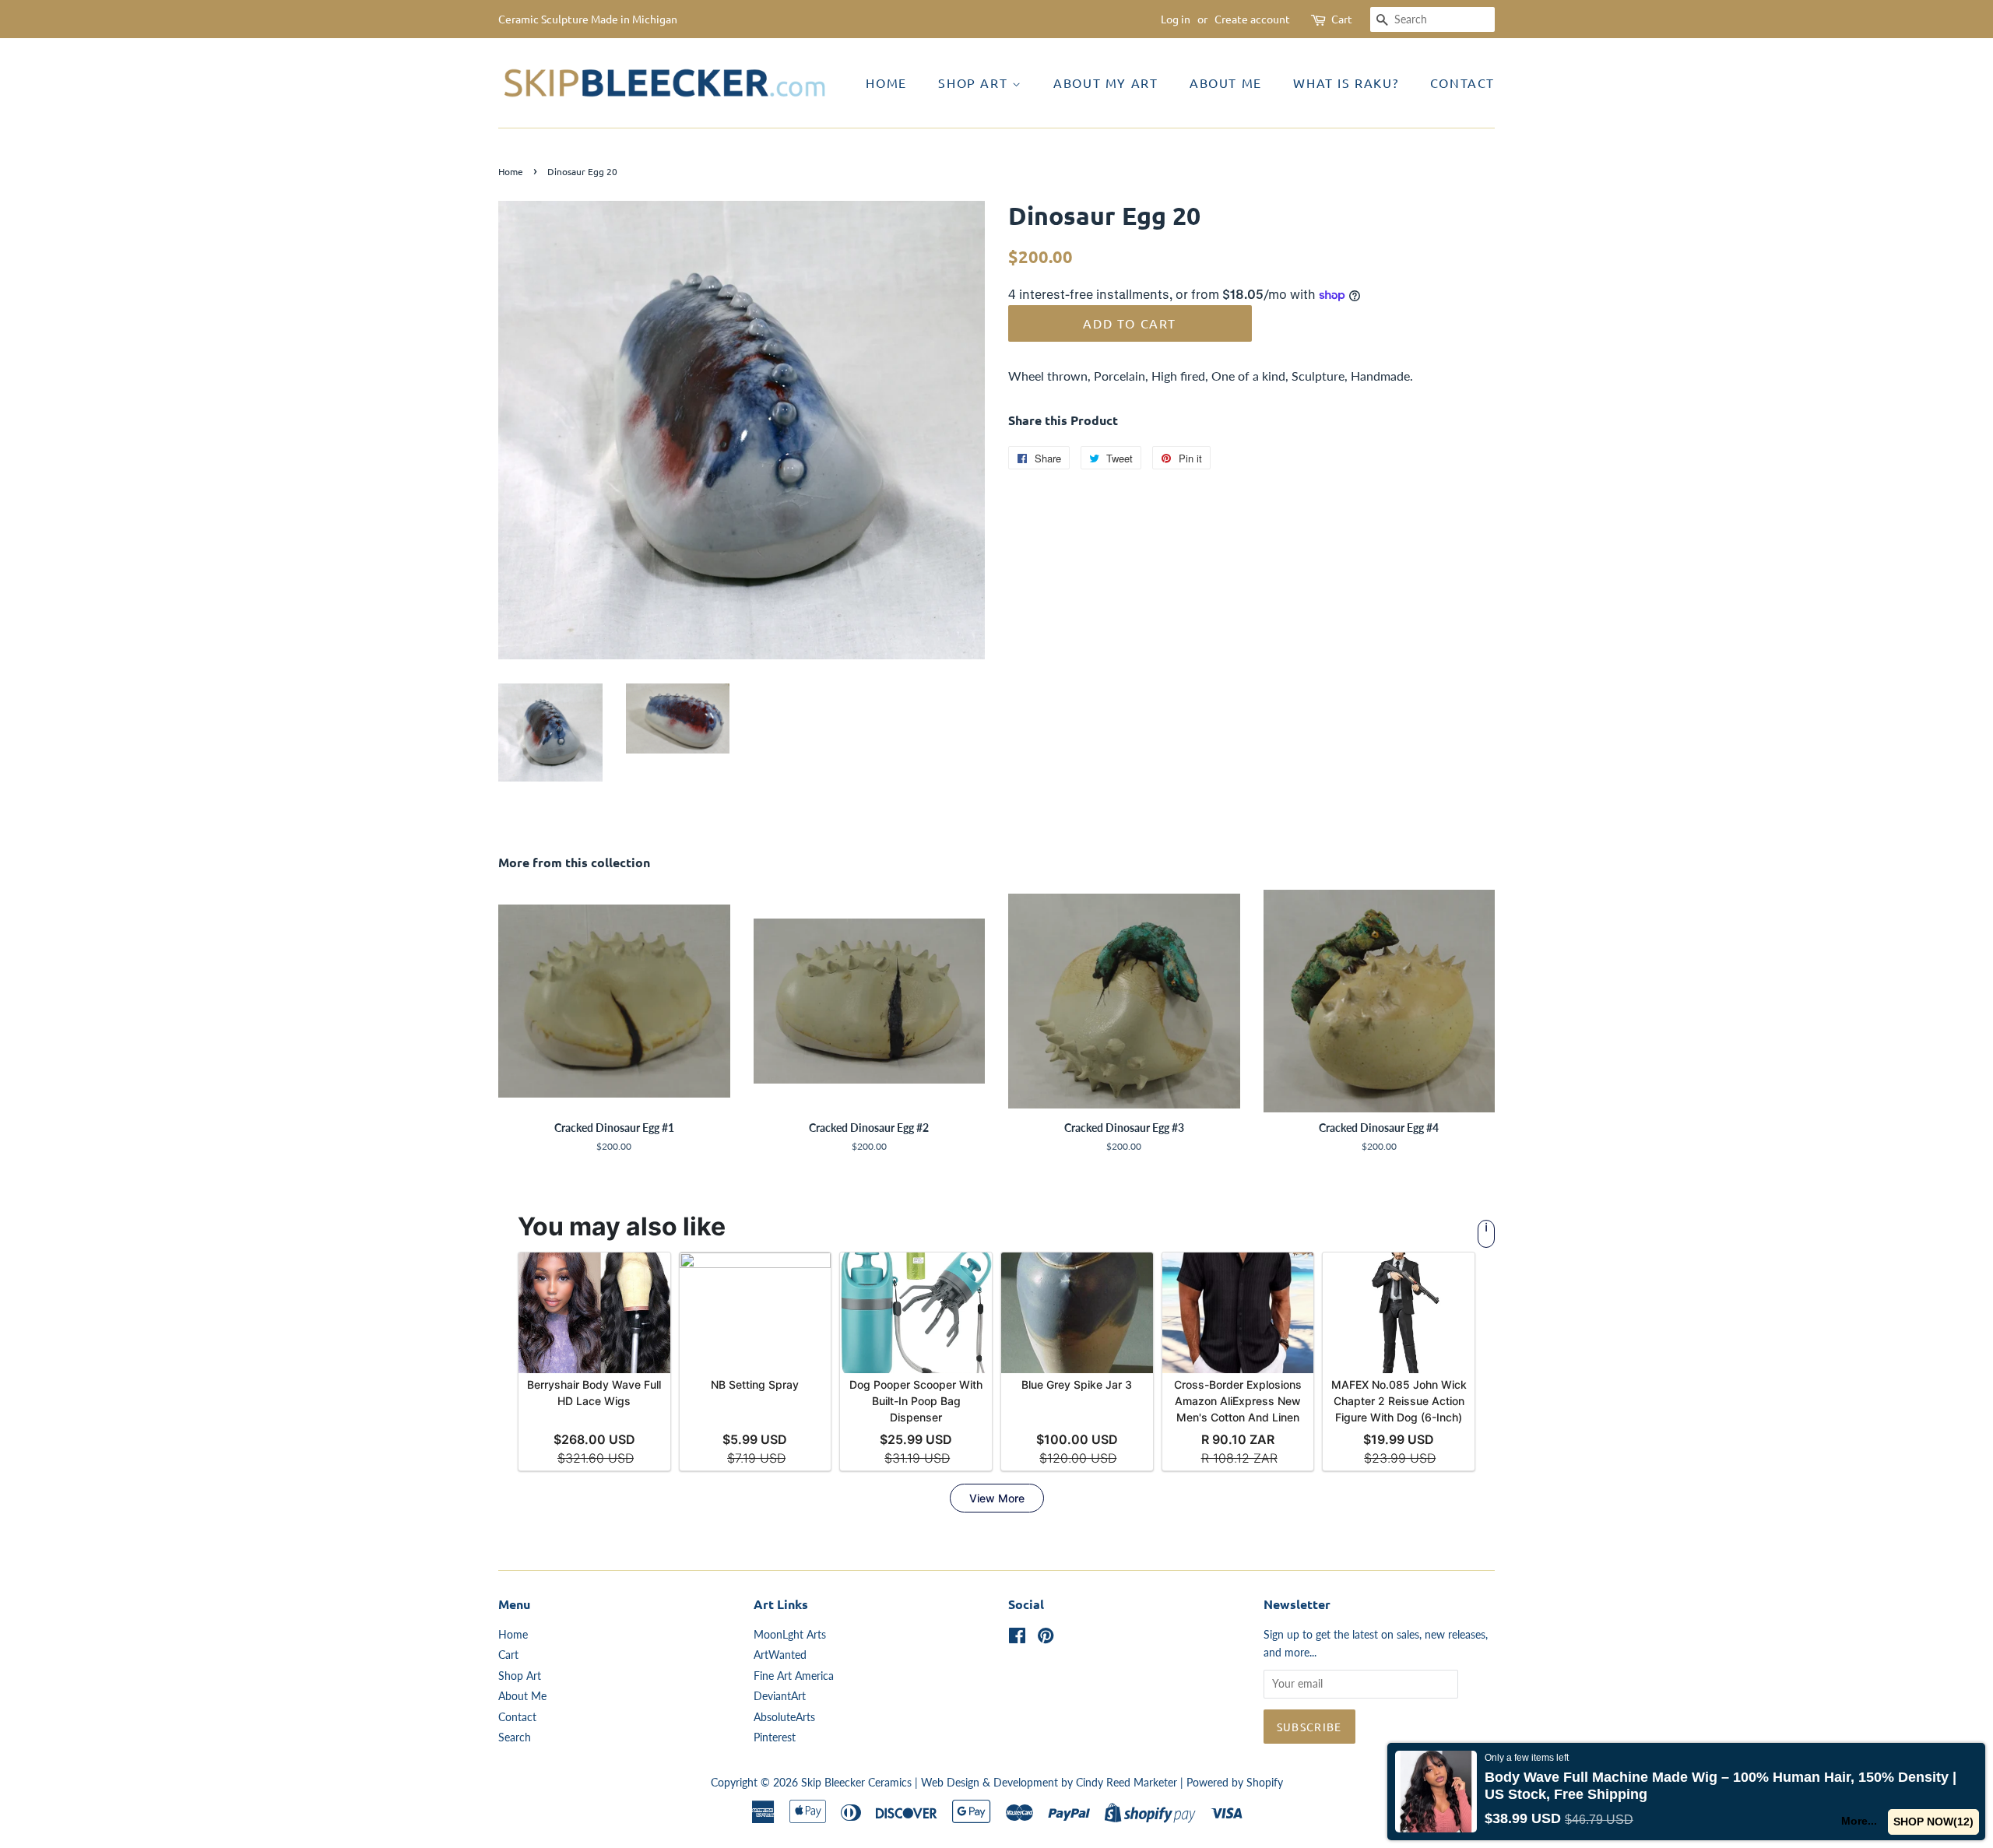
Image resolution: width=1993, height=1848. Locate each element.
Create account (1252, 19)
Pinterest (775, 1737)
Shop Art (975, 83)
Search (515, 1737)
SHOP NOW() (1934, 1822)
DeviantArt (780, 1696)
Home (886, 83)
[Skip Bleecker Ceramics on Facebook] (1017, 1639)
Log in (1176, 19)
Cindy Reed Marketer (1127, 1783)
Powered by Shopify (1235, 1783)
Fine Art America (794, 1676)
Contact (1462, 83)
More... (1860, 1821)
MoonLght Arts (790, 1635)
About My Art (1105, 83)
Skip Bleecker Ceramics (856, 1783)
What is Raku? (1346, 83)
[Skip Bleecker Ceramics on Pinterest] (1046, 1639)
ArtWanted (780, 1655)
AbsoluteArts (784, 1717)
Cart (1342, 19)
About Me (1226, 83)
